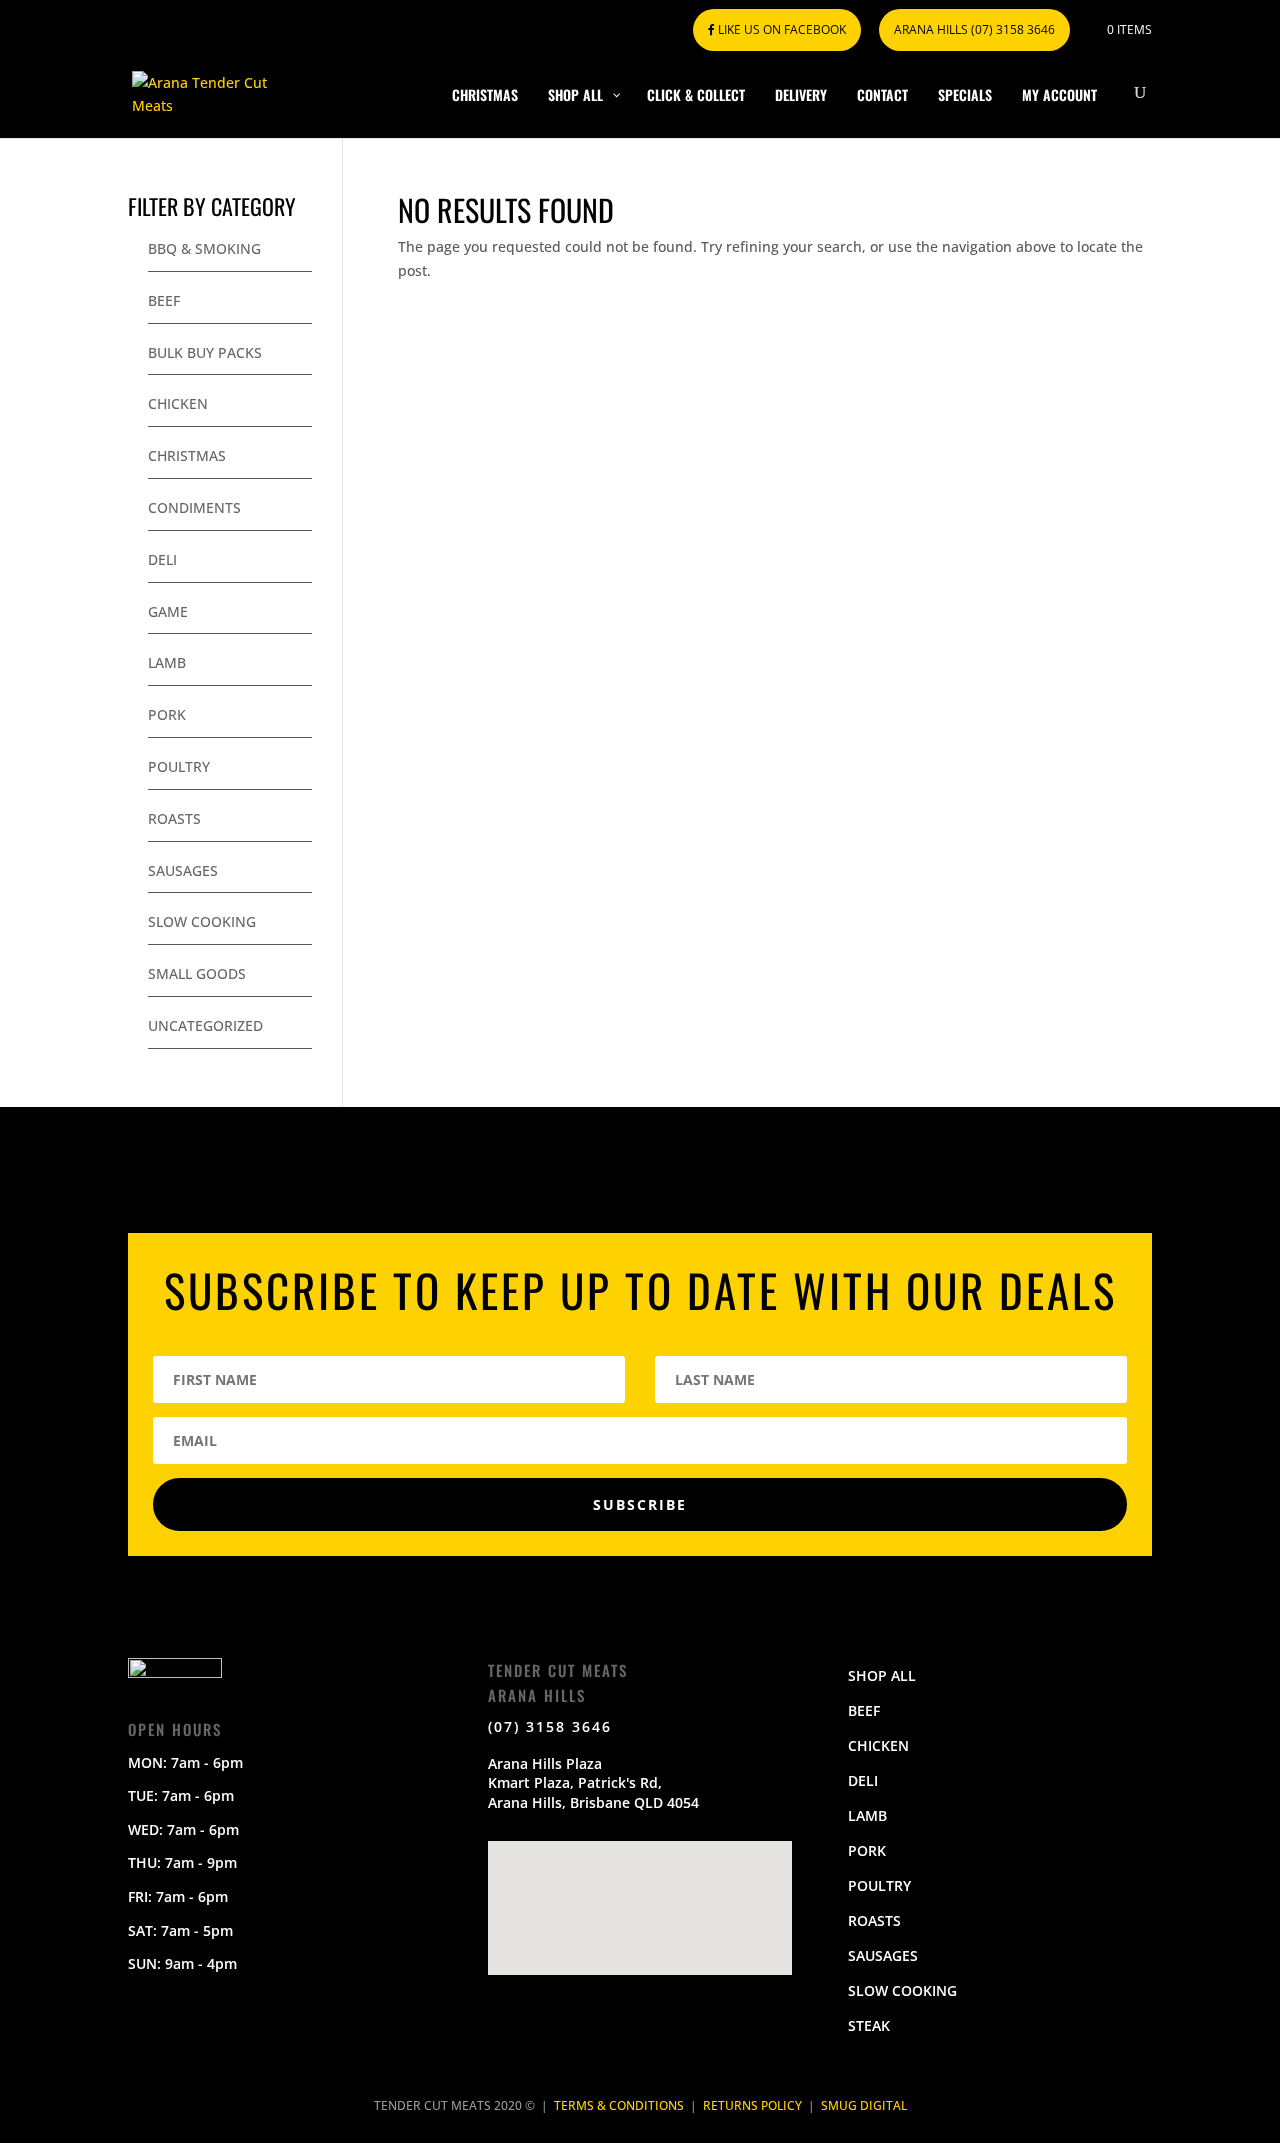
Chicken (178, 403)
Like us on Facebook (780, 29)
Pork (167, 714)
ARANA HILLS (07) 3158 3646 (974, 29)
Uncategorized (205, 1025)
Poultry (179, 766)
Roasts (174, 818)
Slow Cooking (202, 921)
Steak (869, 2025)
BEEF (864, 1710)
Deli (162, 559)
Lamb (167, 662)
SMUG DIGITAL (864, 2105)
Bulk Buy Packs (205, 352)
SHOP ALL (882, 1675)
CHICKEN (878, 1745)
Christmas (187, 455)
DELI (863, 1780)
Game (168, 611)
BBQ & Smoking (204, 248)
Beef (164, 300)
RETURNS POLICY (752, 2105)
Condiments (194, 507)
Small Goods (197, 973)
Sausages (183, 870)
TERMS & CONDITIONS (619, 2105)
